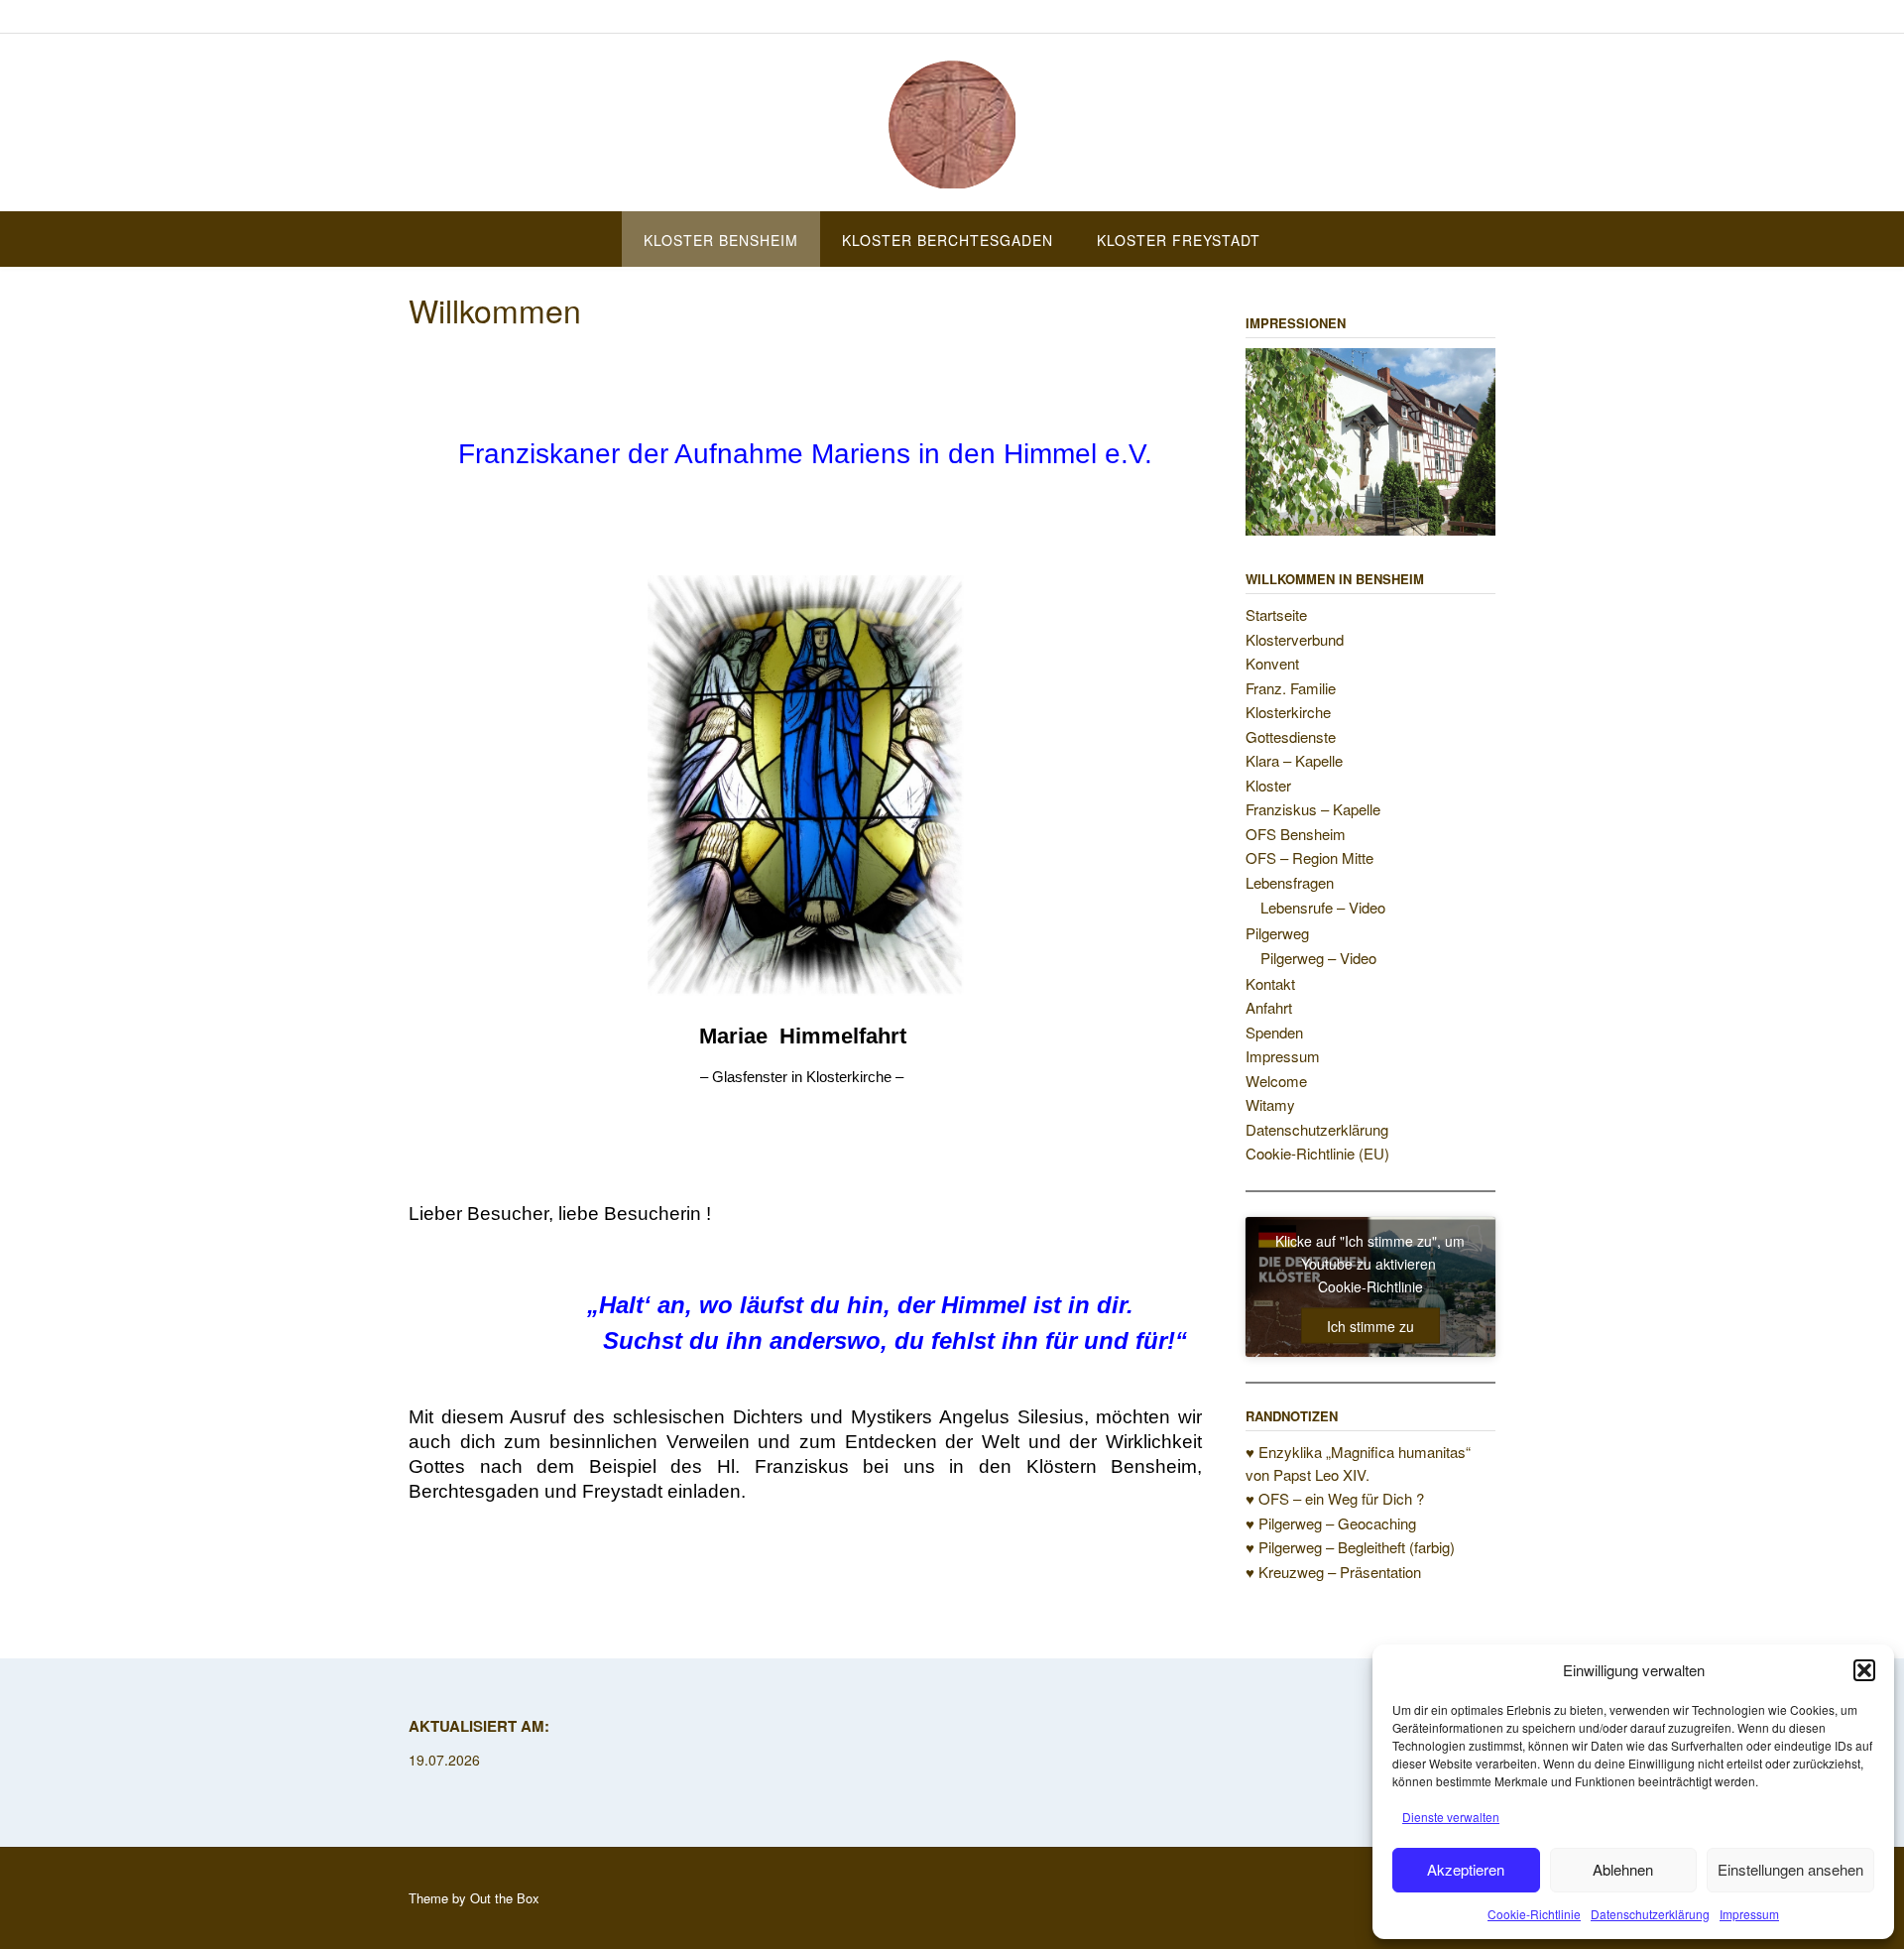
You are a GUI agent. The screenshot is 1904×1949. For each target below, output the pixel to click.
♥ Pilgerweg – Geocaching (1331, 1523)
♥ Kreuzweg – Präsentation (1333, 1572)
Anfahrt (1269, 1007)
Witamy (1270, 1104)
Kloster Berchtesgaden (948, 240)
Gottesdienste (1291, 736)
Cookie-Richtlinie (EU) (1317, 1153)
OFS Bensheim (1296, 834)
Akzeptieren (1466, 1869)
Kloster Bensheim (721, 240)
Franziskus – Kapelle (1313, 809)
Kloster (1268, 785)
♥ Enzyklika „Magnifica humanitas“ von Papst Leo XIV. (1358, 1463)
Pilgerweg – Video (1318, 958)
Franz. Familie (1291, 688)
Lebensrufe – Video (1323, 907)
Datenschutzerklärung (1650, 1914)
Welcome (1276, 1081)
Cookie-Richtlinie (1534, 1914)
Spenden (1274, 1032)
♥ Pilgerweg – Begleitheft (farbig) (1350, 1547)
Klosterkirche (1288, 712)
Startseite (1276, 614)
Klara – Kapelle (1294, 760)
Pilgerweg (1277, 933)
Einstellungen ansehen (1790, 1869)
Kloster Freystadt (1179, 240)
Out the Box (505, 1898)
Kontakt (1270, 983)
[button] (1864, 1670)
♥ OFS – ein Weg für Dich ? (1335, 1498)
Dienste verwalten (1451, 1817)
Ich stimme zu (1370, 1326)
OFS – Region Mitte (1309, 857)
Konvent (1272, 663)
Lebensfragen (1290, 882)
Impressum (1749, 1914)
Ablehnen (1623, 1869)
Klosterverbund (1295, 639)
